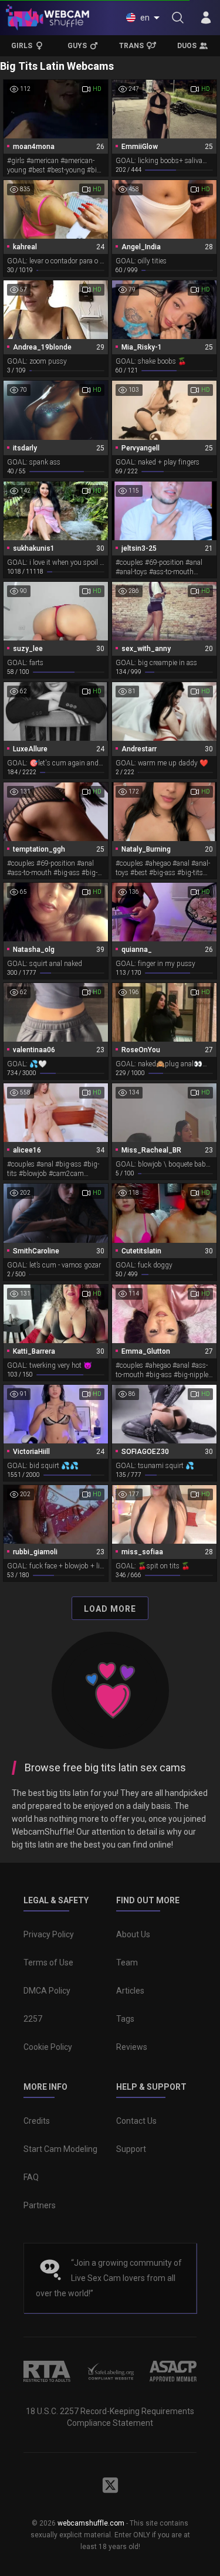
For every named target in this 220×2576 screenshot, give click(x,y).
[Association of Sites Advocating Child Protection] (173, 2371)
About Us (133, 1934)
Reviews (132, 2047)
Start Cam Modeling (60, 2149)
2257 (33, 2019)
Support (131, 2149)
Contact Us (136, 2121)
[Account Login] (206, 18)
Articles (130, 1991)
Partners (40, 2205)
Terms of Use (48, 1962)
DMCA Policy (47, 1991)
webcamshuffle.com (91, 2523)
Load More (110, 1609)
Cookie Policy (48, 2047)
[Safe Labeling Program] (110, 2371)
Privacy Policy (49, 1934)
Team (127, 1962)
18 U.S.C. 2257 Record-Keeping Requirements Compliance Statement (110, 2417)
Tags (125, 2019)
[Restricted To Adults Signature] (47, 2371)
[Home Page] (48, 18)
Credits (37, 2121)
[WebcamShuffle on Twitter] (110, 2485)
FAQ (31, 2177)
